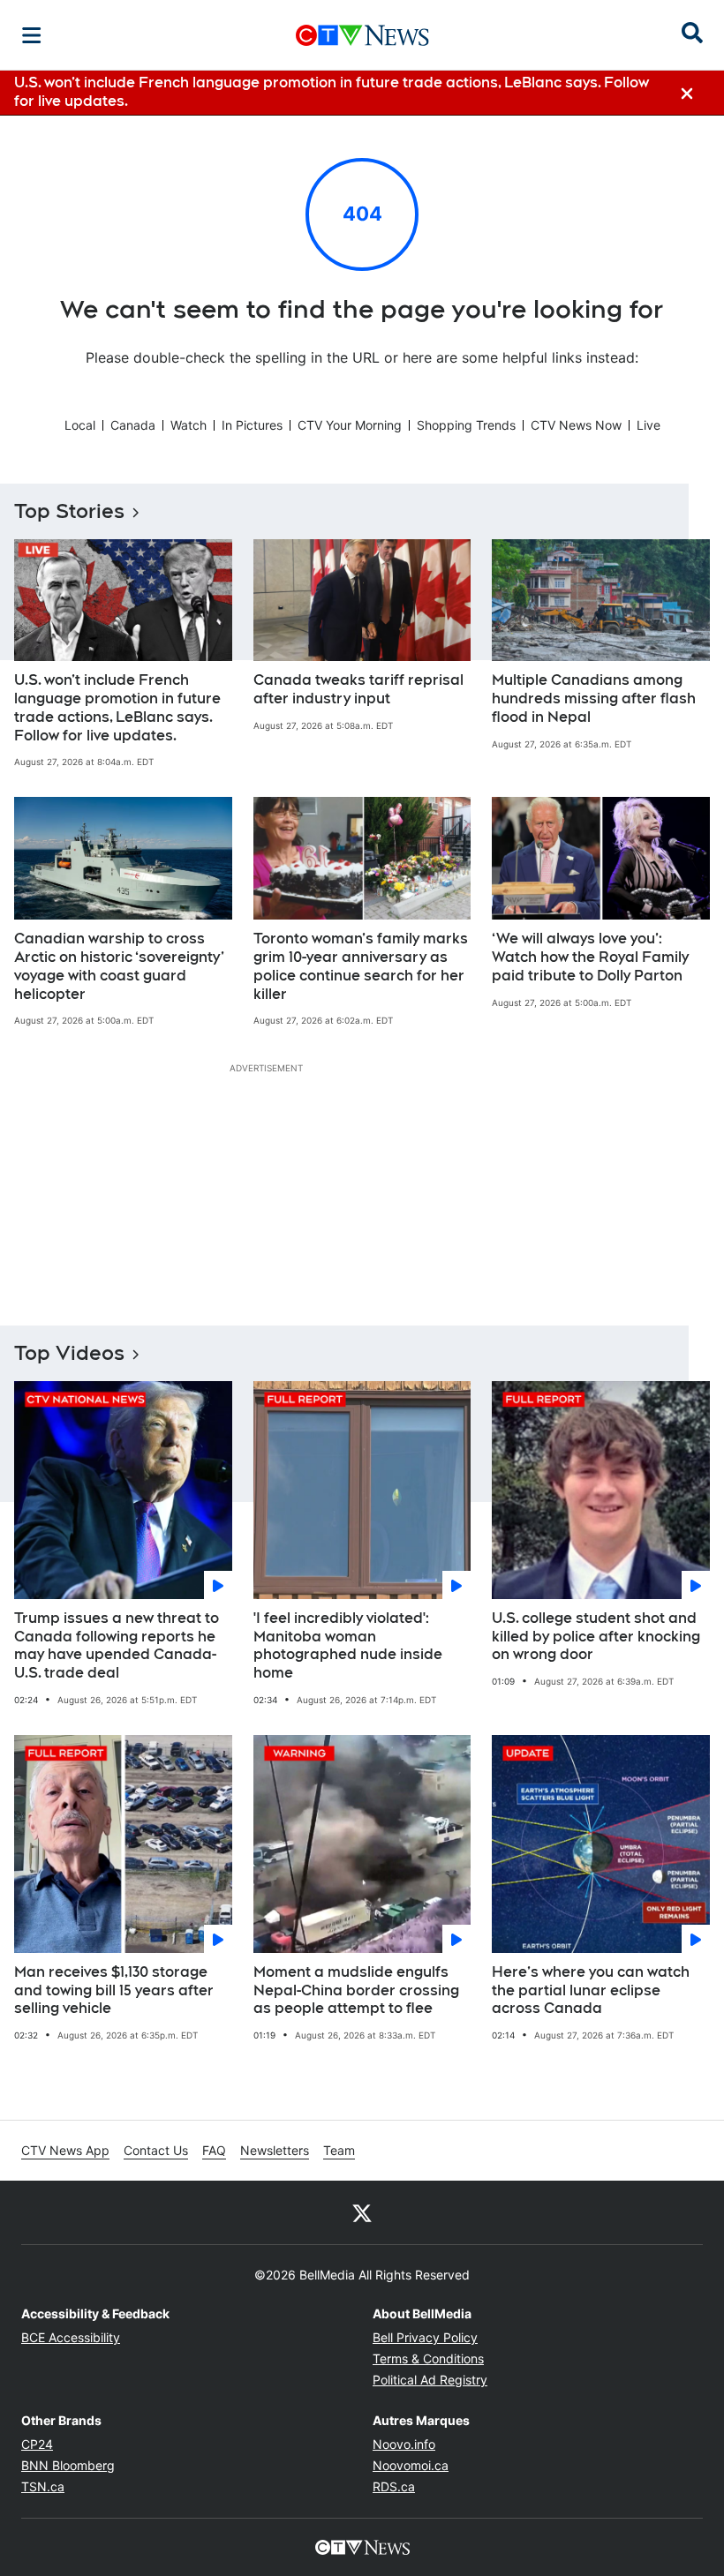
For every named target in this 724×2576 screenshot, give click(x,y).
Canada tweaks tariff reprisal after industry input (358, 689)
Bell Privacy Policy (425, 2337)
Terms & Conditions (428, 2358)
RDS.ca (394, 2486)
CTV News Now (576, 425)
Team (339, 2150)
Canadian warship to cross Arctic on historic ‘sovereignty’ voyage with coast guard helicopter (119, 966)
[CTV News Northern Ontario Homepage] (362, 35)
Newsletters (275, 2150)
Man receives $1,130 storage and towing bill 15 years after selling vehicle (114, 1990)
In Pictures (252, 425)
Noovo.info (404, 2444)
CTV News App (65, 2150)
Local (80, 425)
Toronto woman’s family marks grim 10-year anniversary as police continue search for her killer (361, 966)
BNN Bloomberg (68, 2465)
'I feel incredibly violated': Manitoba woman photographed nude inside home (348, 1645)
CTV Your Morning (350, 425)
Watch (189, 425)
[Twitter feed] (362, 2212)
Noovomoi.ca (411, 2465)
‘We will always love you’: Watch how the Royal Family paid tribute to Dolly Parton (590, 957)
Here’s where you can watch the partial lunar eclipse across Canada (591, 1990)
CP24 (37, 2444)
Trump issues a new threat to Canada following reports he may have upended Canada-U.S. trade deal (117, 1645)
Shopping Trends (466, 425)
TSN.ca (43, 2486)
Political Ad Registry (430, 2380)
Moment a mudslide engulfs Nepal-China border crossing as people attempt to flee (356, 1990)
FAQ (214, 2150)
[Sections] (32, 35)
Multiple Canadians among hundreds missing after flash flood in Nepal (594, 698)
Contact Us (156, 2150)
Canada (133, 425)
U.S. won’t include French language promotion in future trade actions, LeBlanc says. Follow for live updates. (117, 707)
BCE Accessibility (71, 2337)
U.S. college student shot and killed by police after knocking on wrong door (596, 1637)
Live (649, 425)
